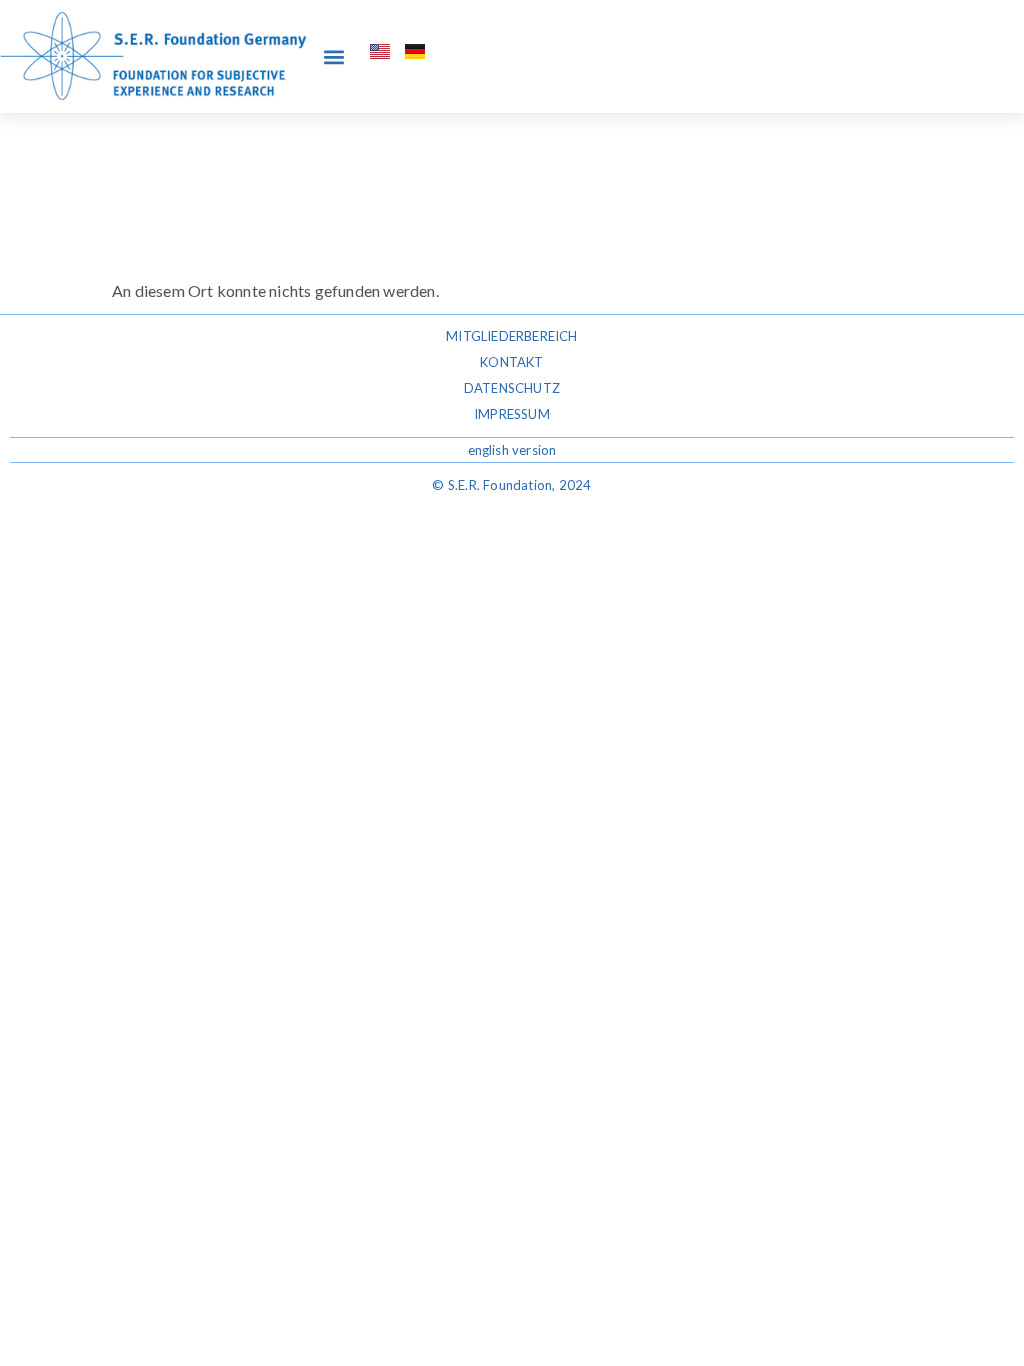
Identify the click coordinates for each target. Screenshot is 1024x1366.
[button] (333, 56)
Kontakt (511, 362)
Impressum (512, 414)
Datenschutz (512, 388)
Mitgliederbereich (511, 336)
